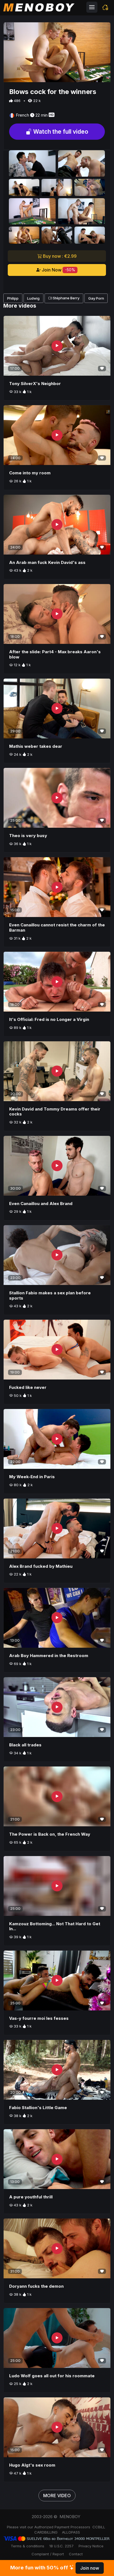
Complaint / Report (48, 2554)
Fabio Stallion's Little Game (38, 2108)
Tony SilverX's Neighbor (35, 384)
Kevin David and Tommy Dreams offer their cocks (55, 1112)
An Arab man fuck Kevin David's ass (47, 562)
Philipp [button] (13, 298)
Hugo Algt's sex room (32, 2465)
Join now (90, 2568)
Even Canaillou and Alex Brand (41, 1204)
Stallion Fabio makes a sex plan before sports (50, 1295)
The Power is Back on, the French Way (50, 1834)
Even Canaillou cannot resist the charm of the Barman (57, 927)
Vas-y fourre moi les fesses (39, 2018)
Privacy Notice (91, 2546)
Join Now (58, 270)
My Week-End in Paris (32, 1477)
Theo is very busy (28, 836)
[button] (105, 7)
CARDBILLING (46, 2532)
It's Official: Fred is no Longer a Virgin (49, 1019)
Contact (76, 2554)
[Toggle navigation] (92, 7)
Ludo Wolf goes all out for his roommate (52, 2376)
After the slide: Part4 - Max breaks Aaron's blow (55, 654)
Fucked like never (28, 1387)
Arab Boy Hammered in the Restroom (49, 1656)
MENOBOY (70, 2517)
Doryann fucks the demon (36, 2286)
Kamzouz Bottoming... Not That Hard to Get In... (55, 1926)
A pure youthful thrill (31, 2197)
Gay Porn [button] (96, 298)
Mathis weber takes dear (36, 746)
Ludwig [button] (33, 298)
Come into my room (30, 473)
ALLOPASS (71, 2532)
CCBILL (99, 2527)
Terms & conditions (28, 2546)
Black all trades (25, 1745)
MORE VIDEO (57, 2496)
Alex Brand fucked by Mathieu (41, 1566)
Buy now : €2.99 (59, 256)
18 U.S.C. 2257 (61, 2546)
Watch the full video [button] (60, 132)
